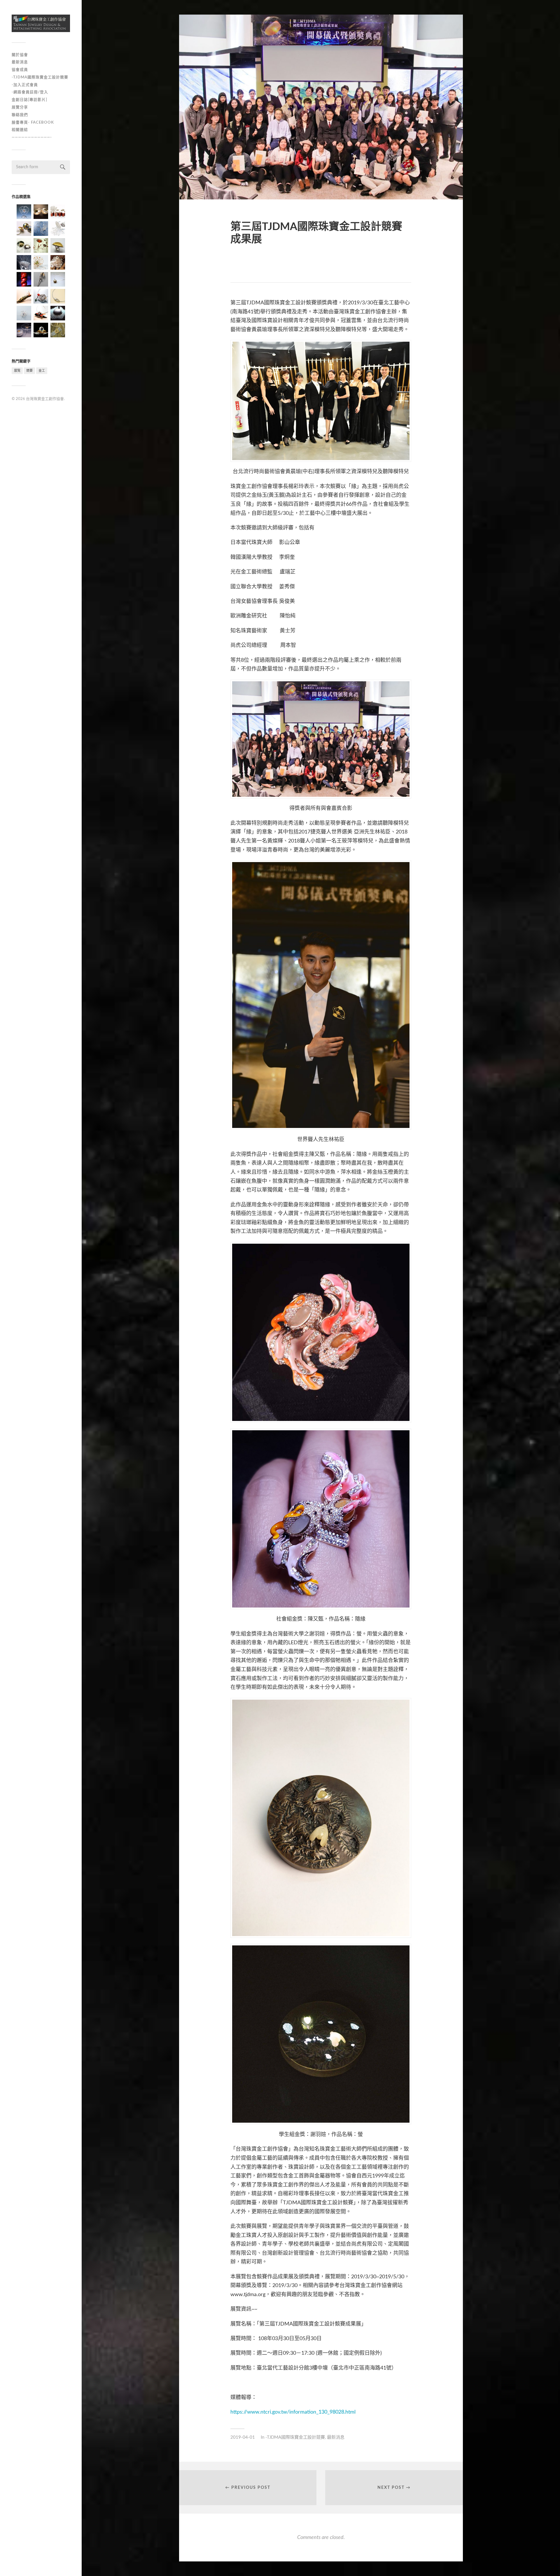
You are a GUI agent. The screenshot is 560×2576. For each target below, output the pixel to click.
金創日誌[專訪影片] (29, 100)
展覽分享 (20, 107)
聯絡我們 (20, 115)
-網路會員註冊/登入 (30, 92)
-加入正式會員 (25, 85)
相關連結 (20, 130)
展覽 (17, 371)
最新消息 (20, 62)
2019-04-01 (243, 2437)
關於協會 (20, 55)
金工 (42, 371)
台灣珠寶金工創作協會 (45, 399)
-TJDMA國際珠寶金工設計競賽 (40, 77)
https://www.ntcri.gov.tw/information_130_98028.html (293, 2412)
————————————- (32, 137)
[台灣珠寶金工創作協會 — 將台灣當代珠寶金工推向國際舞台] (41, 23)
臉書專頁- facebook (33, 122)
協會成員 (20, 70)
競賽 (29, 371)
